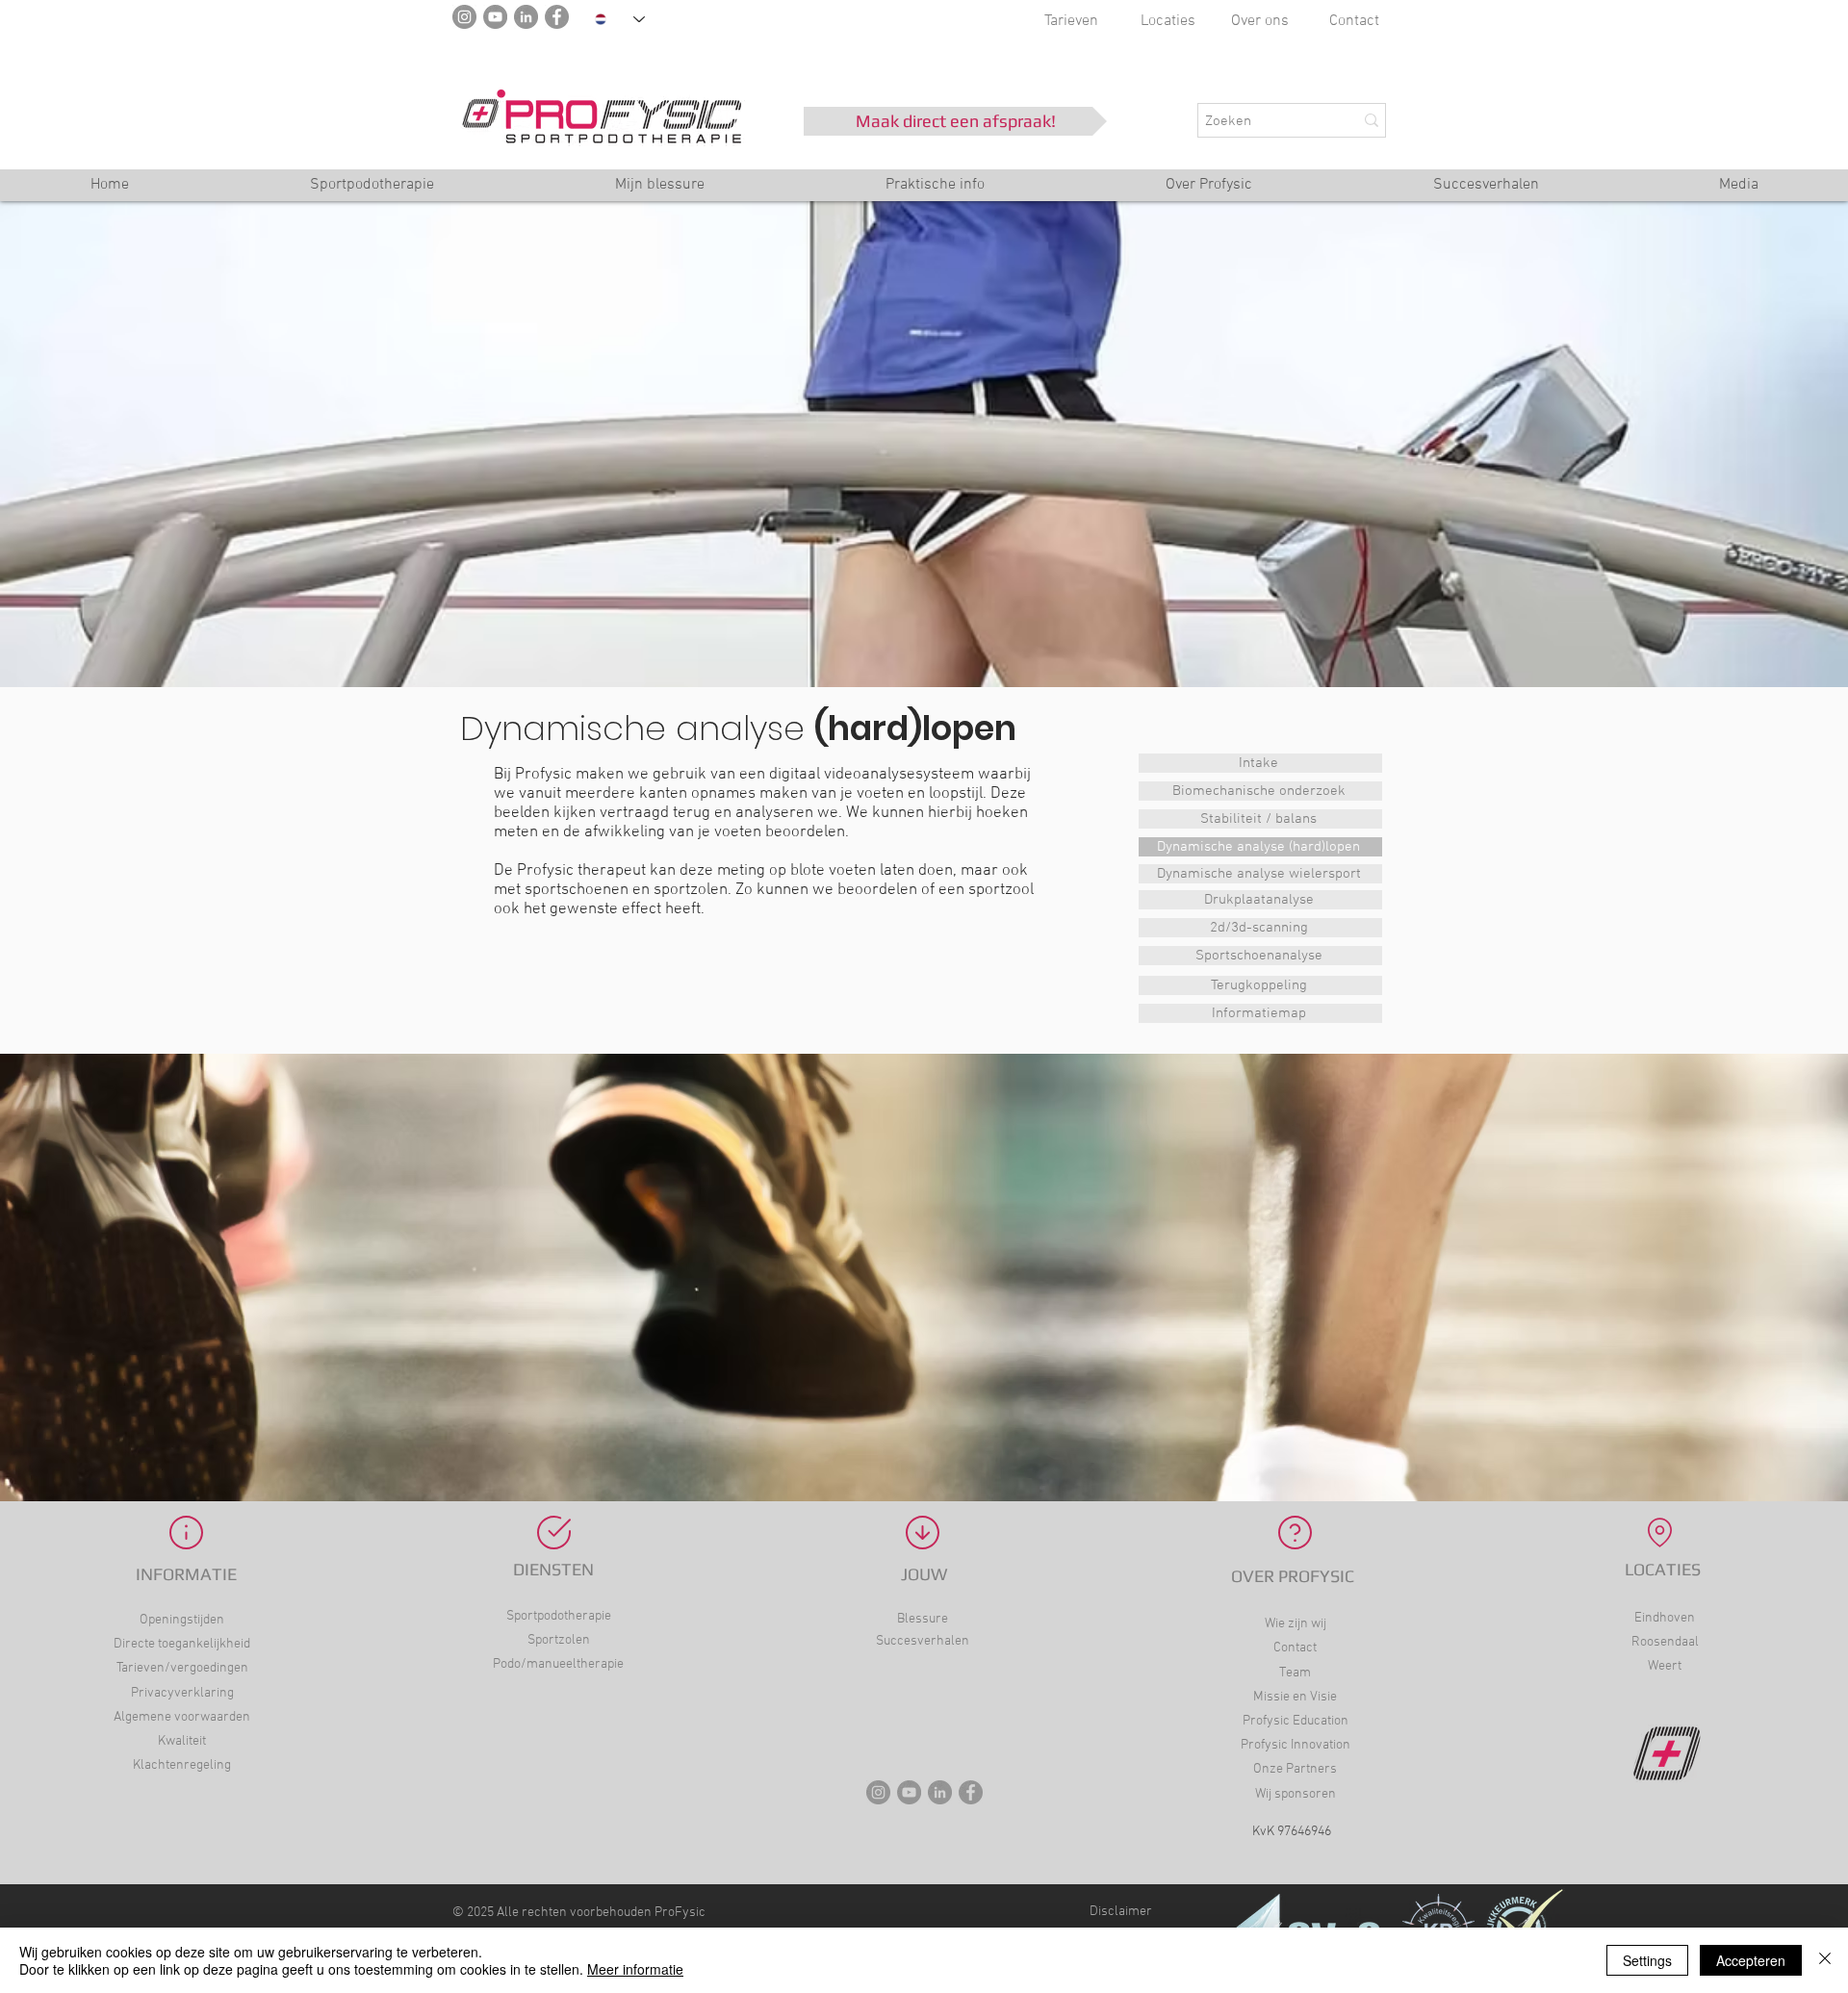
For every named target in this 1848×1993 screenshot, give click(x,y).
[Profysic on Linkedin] (940, 1792)
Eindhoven (1665, 1618)
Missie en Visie (1295, 1697)
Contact (1354, 21)
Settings (1647, 1960)
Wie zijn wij (1296, 1624)
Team (1295, 1673)
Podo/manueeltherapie (558, 1664)
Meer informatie (635, 1969)
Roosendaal (1665, 1642)
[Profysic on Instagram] (878, 1792)
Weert (1665, 1666)
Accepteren (1751, 1960)
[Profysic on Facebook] (971, 1792)
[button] (935, 191)
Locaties (1168, 21)
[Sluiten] (1825, 1960)
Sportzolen (559, 1640)
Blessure (923, 1619)
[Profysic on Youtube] (909, 1792)
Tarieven (1071, 21)
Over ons (1260, 21)
